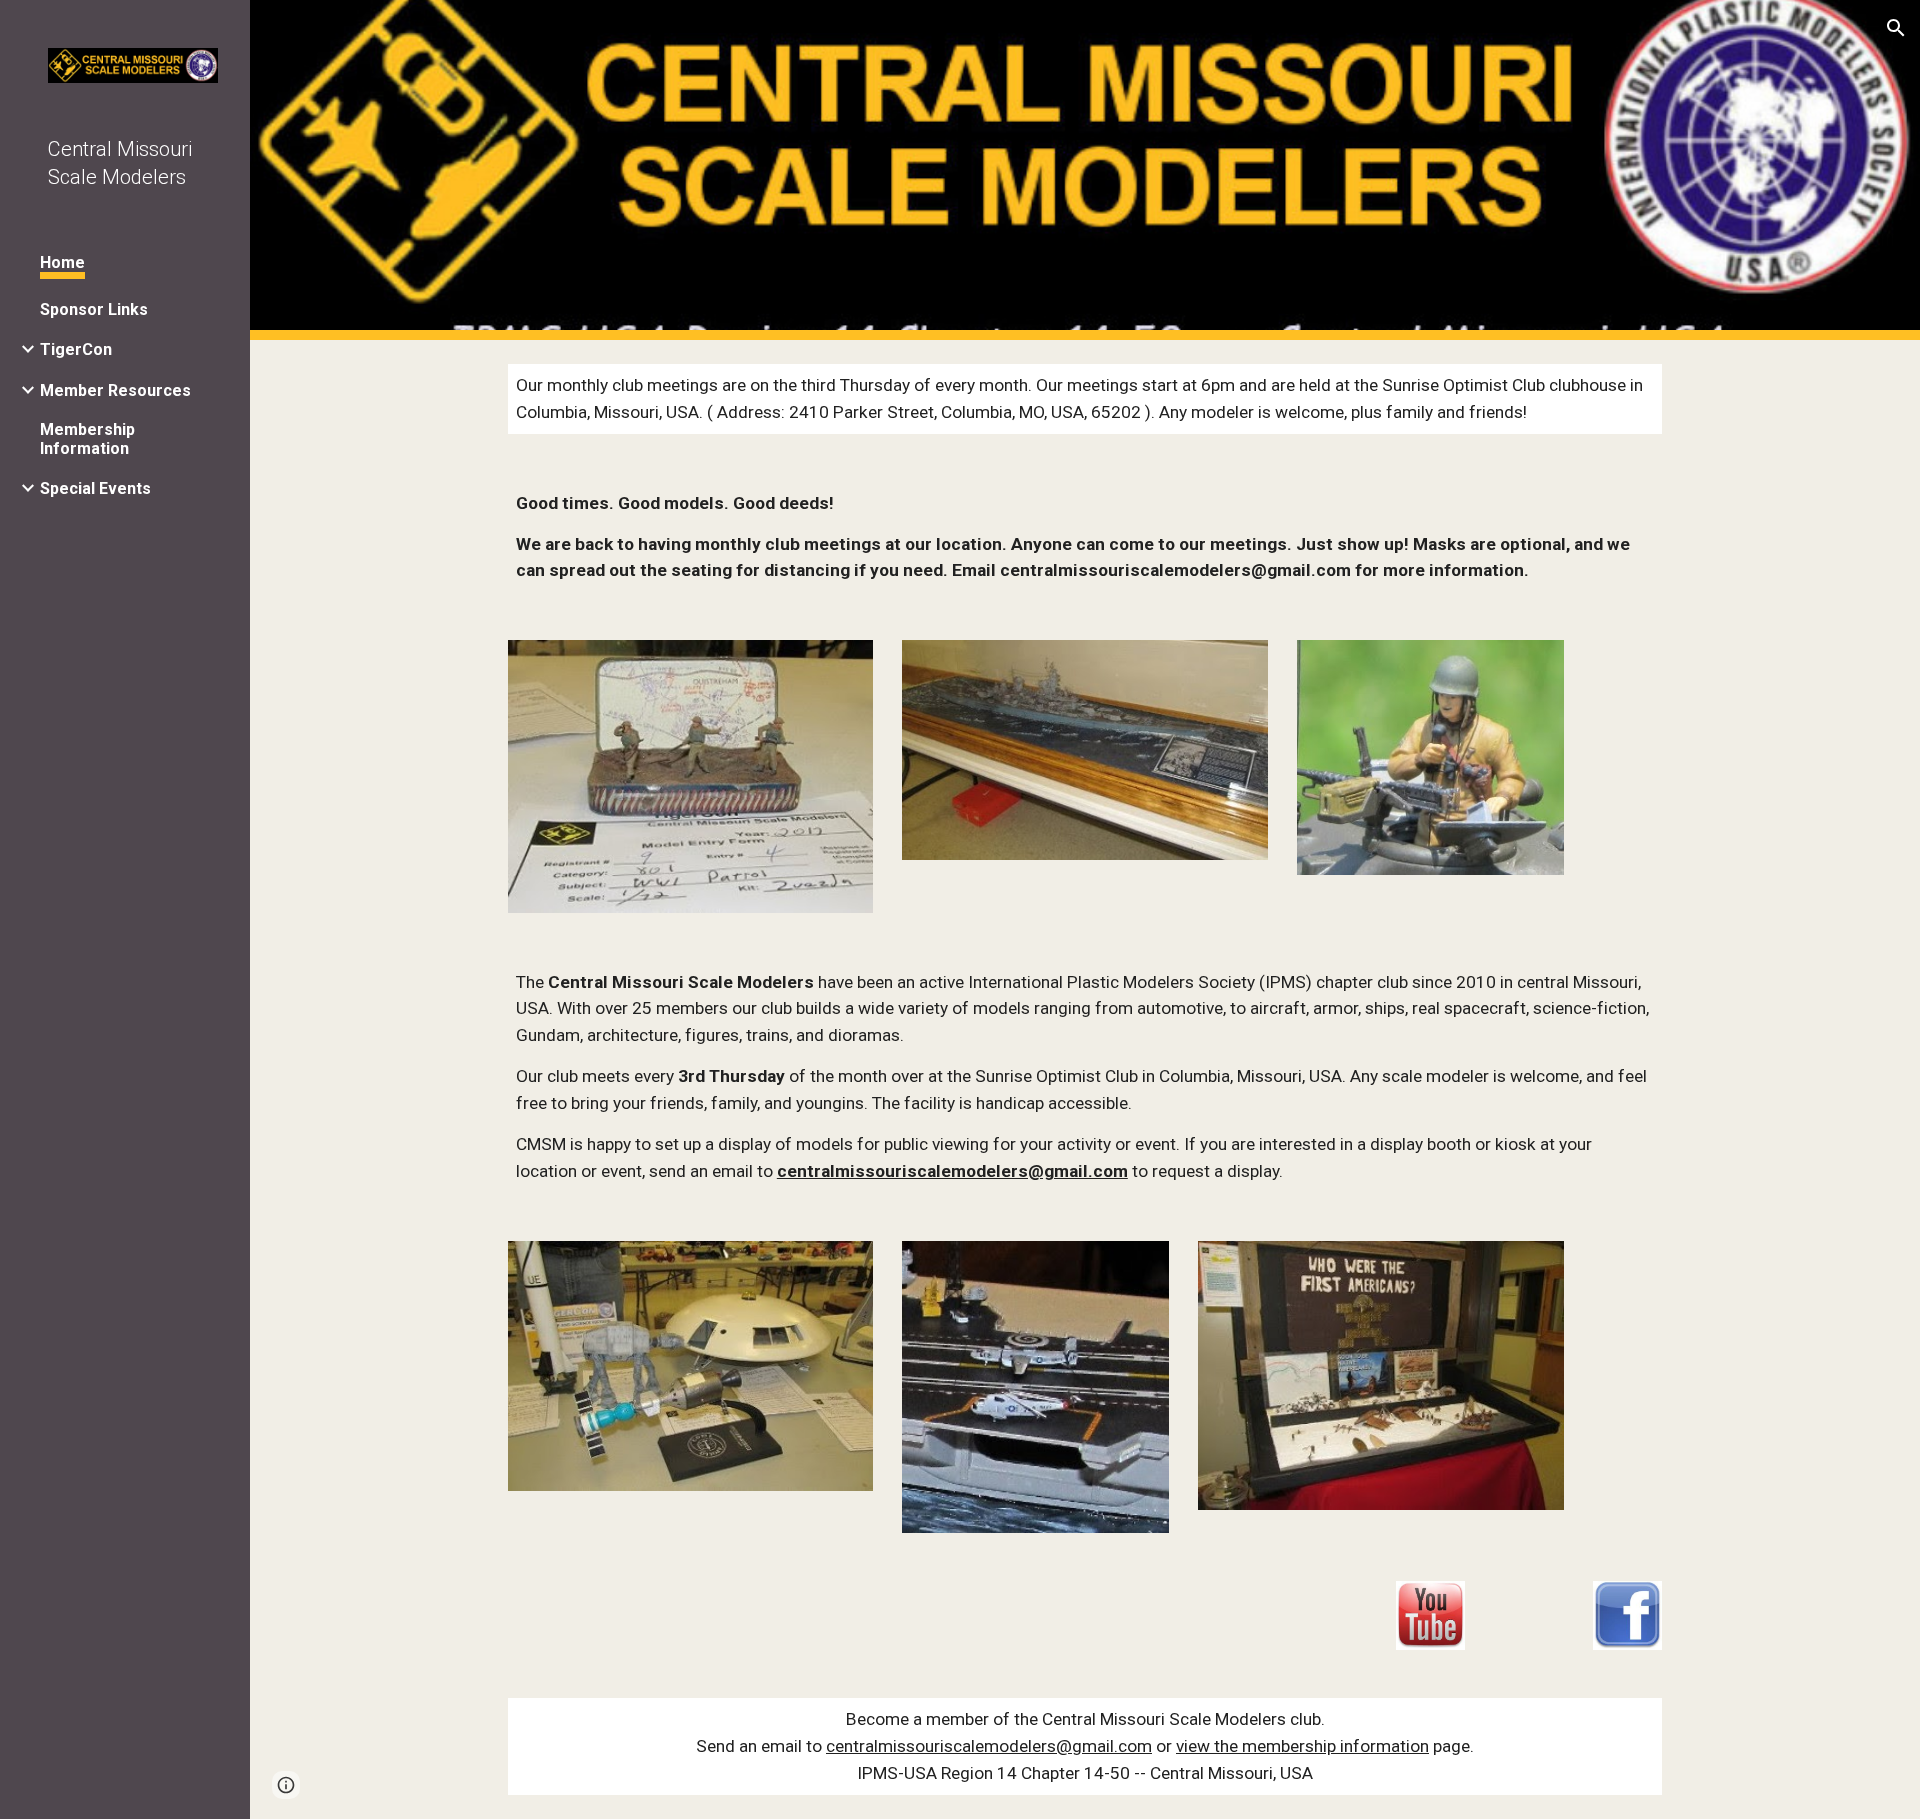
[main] (1085, 399)
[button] (1896, 28)
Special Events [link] (95, 488)
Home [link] (62, 262)
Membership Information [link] (87, 439)
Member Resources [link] (115, 390)
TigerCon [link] (76, 349)
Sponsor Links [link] (94, 309)
